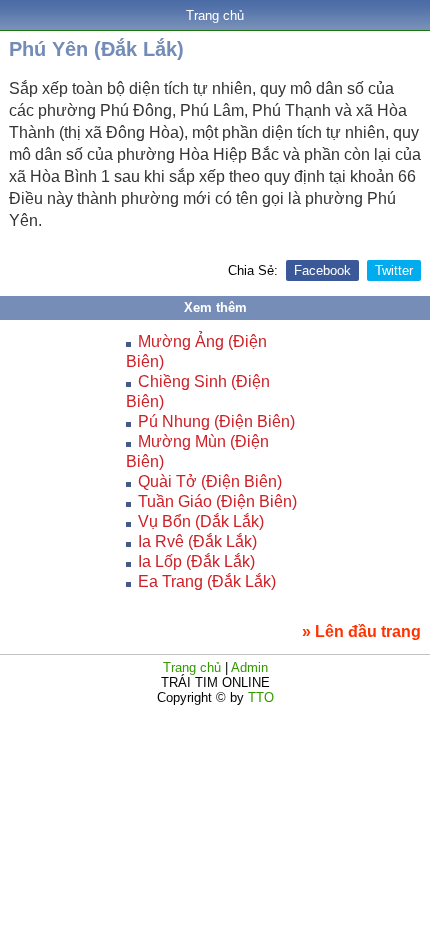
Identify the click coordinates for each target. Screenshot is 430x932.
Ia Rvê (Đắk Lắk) (197, 541)
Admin (249, 667)
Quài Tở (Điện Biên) (210, 481)
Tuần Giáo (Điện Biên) (217, 501)
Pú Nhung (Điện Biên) (216, 421)
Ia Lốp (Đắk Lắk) (196, 561)
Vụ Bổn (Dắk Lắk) (201, 521)
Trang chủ (215, 15)
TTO (259, 697)
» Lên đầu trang (361, 631)
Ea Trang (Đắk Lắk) (207, 581)
